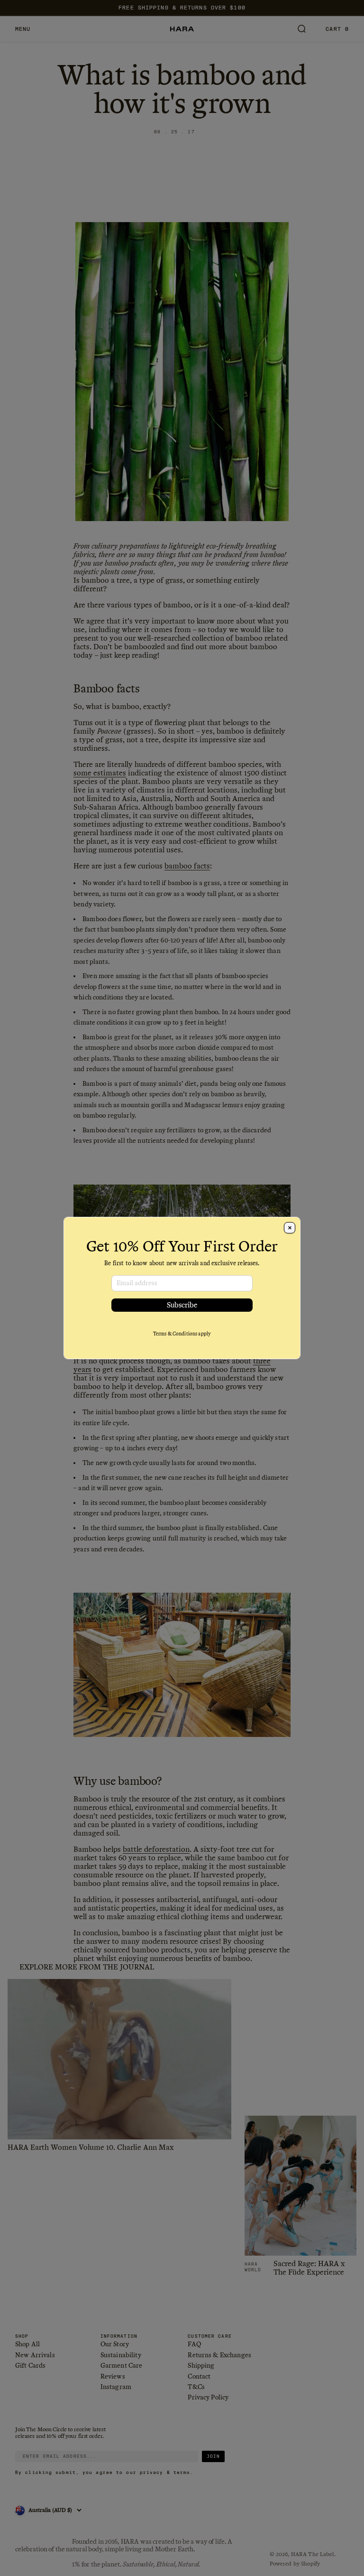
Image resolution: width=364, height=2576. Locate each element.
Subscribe (182, 1305)
